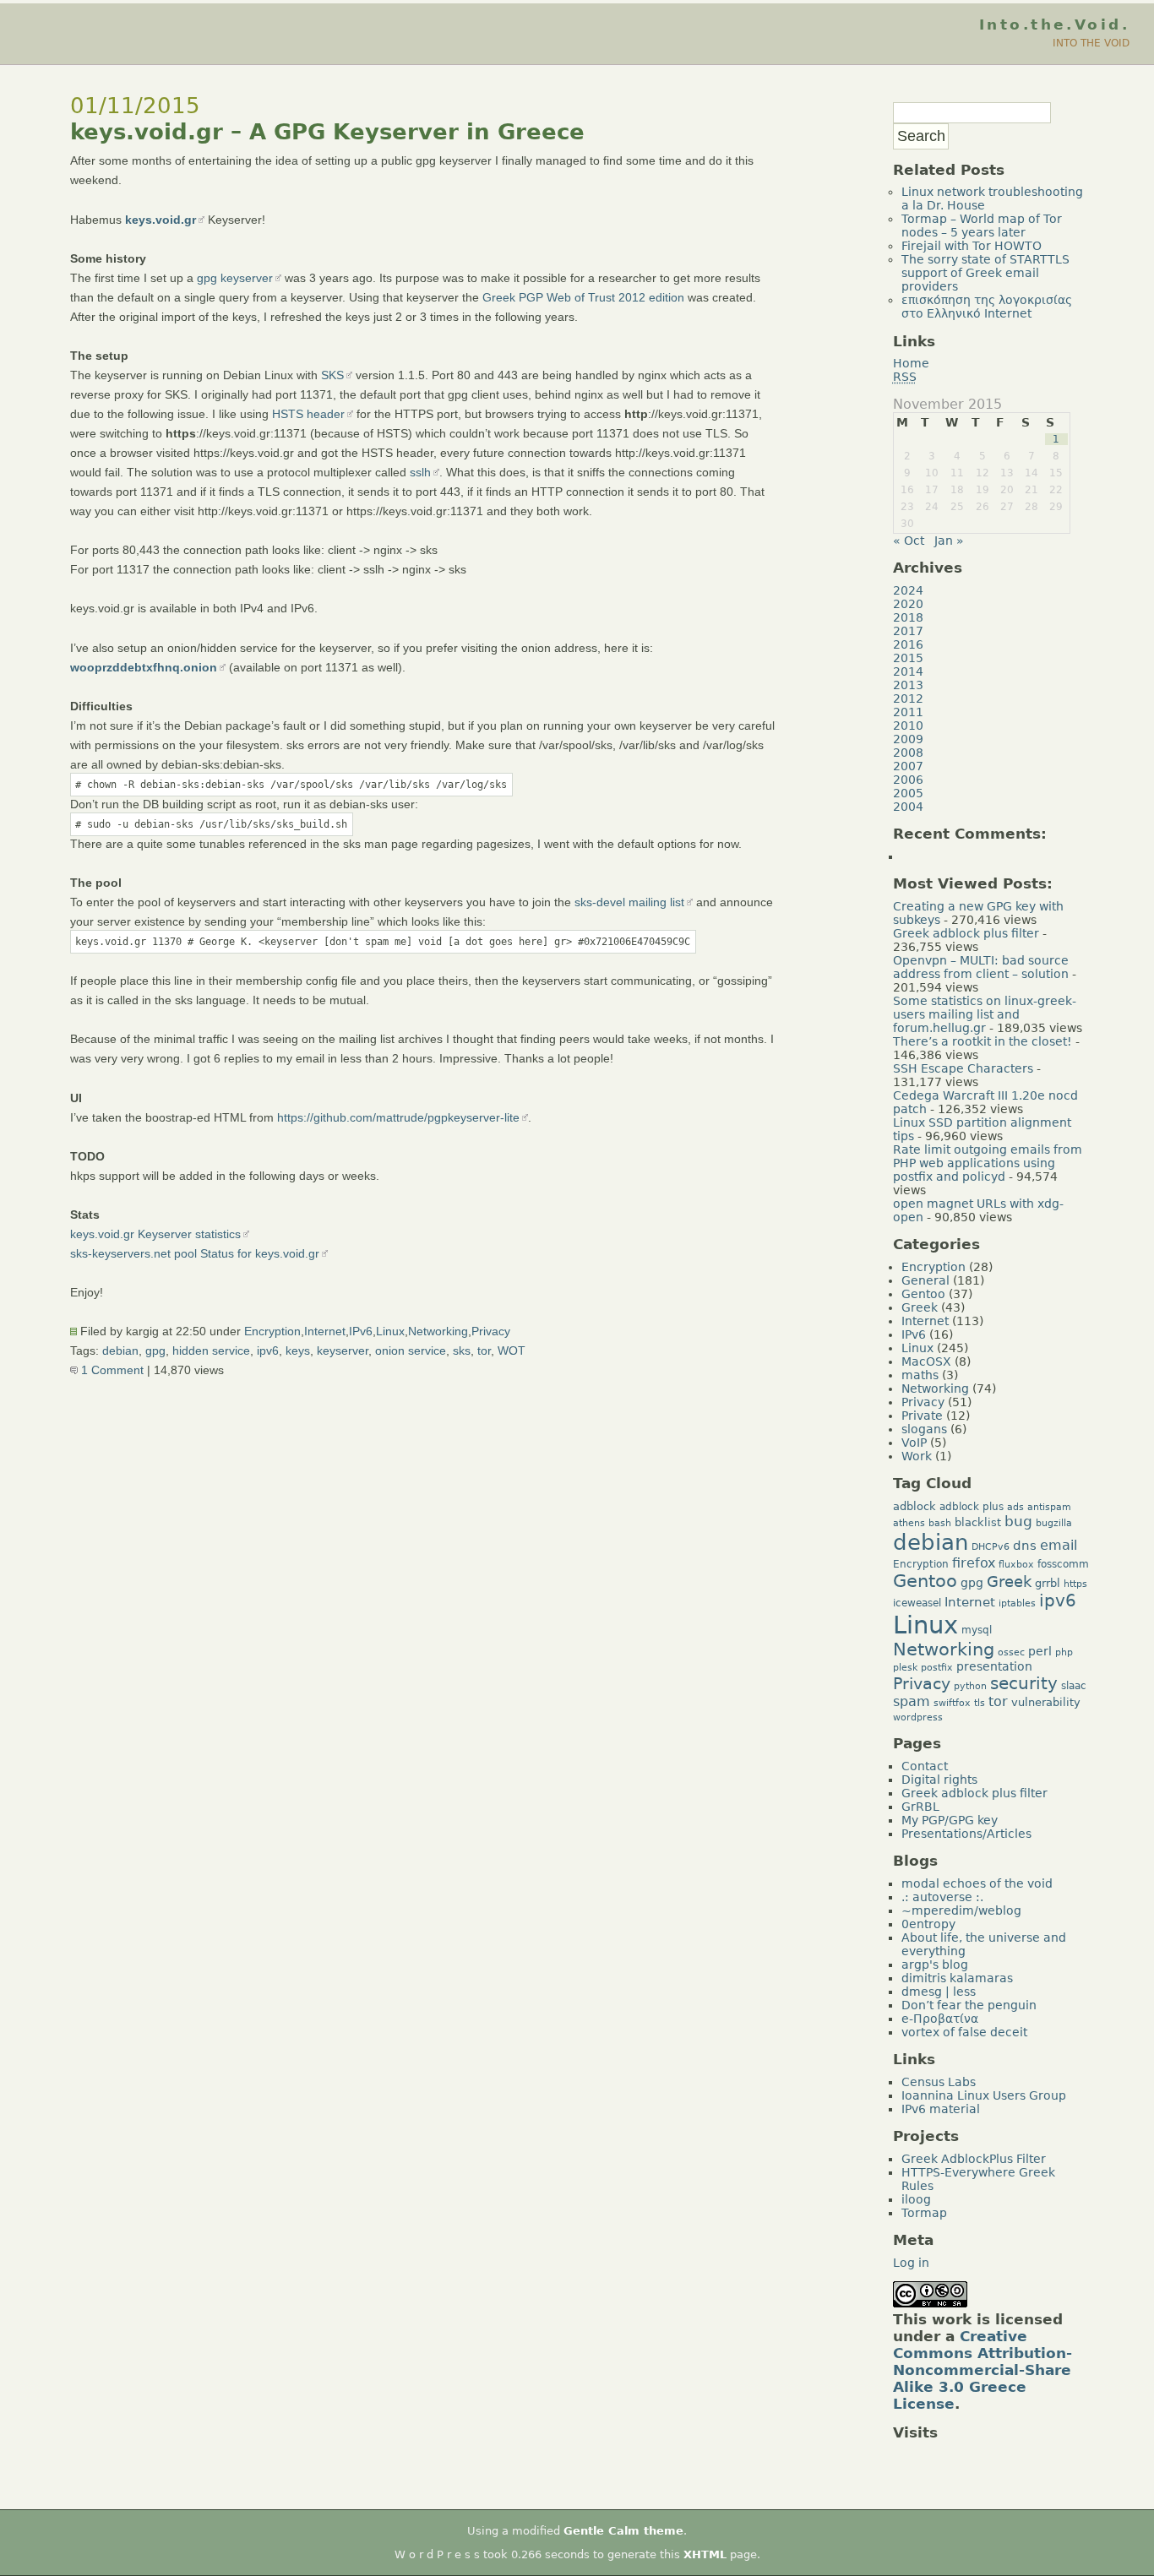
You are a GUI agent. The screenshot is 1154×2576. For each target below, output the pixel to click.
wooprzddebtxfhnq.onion (144, 667)
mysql (977, 1630)
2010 (908, 726)
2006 (908, 780)
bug (1018, 1521)
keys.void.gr (161, 220)
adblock (914, 1506)
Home (911, 363)
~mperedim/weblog (961, 1910)
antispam (1049, 1507)
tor (484, 1350)
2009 (908, 739)
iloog (916, 2199)
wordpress (918, 1717)
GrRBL (920, 1807)
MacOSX (926, 1361)
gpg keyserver (235, 278)
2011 (908, 712)
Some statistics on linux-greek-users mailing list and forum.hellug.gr (985, 1014)
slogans (924, 1429)
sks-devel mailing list (629, 902)
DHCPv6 (991, 1547)
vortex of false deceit (964, 2032)
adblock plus (972, 1507)
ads (1015, 1507)
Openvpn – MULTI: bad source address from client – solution (981, 967)
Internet (325, 1331)
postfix (937, 1668)
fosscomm (1063, 1564)
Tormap (924, 2213)
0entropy (928, 1924)
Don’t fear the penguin (969, 2005)
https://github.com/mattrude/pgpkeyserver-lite (398, 1117)
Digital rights (939, 1780)
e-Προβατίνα (940, 2019)
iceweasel (917, 1603)
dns (1025, 1545)
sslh (420, 472)
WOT (512, 1350)
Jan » (949, 541)
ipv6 (268, 1350)
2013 (908, 685)
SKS (332, 375)
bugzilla (1054, 1523)
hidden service (211, 1350)
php (1064, 1652)
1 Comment (111, 1370)
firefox (974, 1563)
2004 (908, 807)
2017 (908, 631)
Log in (911, 2263)
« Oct (909, 541)
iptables (1017, 1603)
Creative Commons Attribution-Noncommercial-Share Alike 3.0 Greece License (983, 2370)
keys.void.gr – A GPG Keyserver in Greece (327, 132)
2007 (908, 766)
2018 (908, 617)
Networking (438, 1331)
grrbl (1048, 1583)
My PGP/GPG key (950, 1820)
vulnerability (1046, 1702)
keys (298, 1350)
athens (909, 1523)
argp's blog (935, 1965)
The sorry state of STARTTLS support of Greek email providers (985, 273)
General (925, 1280)
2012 (908, 698)
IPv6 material (941, 2109)
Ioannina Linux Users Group (984, 2095)
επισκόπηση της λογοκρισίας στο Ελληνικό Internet (987, 307)
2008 (908, 753)
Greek (920, 1307)
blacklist (978, 1522)
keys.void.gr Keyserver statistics (155, 1234)
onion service (411, 1350)
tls (980, 1703)
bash (940, 1523)
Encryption (272, 1331)
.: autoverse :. (942, 1897)
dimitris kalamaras (957, 1978)
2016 (908, 644)
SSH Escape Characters (963, 1068)
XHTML (705, 2554)
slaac (1074, 1686)
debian (120, 1350)
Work (917, 1456)
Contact (925, 1766)
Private (922, 1416)
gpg (155, 1350)
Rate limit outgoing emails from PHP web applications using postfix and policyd (988, 1163)
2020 (908, 604)
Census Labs (939, 2082)
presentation (994, 1666)
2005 (908, 793)
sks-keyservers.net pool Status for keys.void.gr (195, 1253)
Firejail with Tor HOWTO (972, 246)
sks (462, 1350)
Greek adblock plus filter (966, 933)
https (1075, 1584)
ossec (1011, 1652)
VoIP (914, 1443)
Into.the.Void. (1054, 24)
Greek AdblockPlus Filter (974, 2159)
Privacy (491, 1331)
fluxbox (1016, 1565)
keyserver (343, 1350)
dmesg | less (939, 1992)
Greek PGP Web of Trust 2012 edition (583, 297)
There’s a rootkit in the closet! (983, 1041)
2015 (908, 658)
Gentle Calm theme (623, 2531)
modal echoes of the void (977, 1883)
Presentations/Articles (966, 1834)
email (1059, 1546)
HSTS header (308, 414)
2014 (908, 671)
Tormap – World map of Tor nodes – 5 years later (982, 226)
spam (912, 1702)
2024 (908, 590)
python (970, 1686)
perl (1040, 1651)
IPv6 (361, 1331)
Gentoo (923, 1294)
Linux (390, 1331)
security (1024, 1683)
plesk (905, 1668)
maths (920, 1375)
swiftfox (952, 1703)
